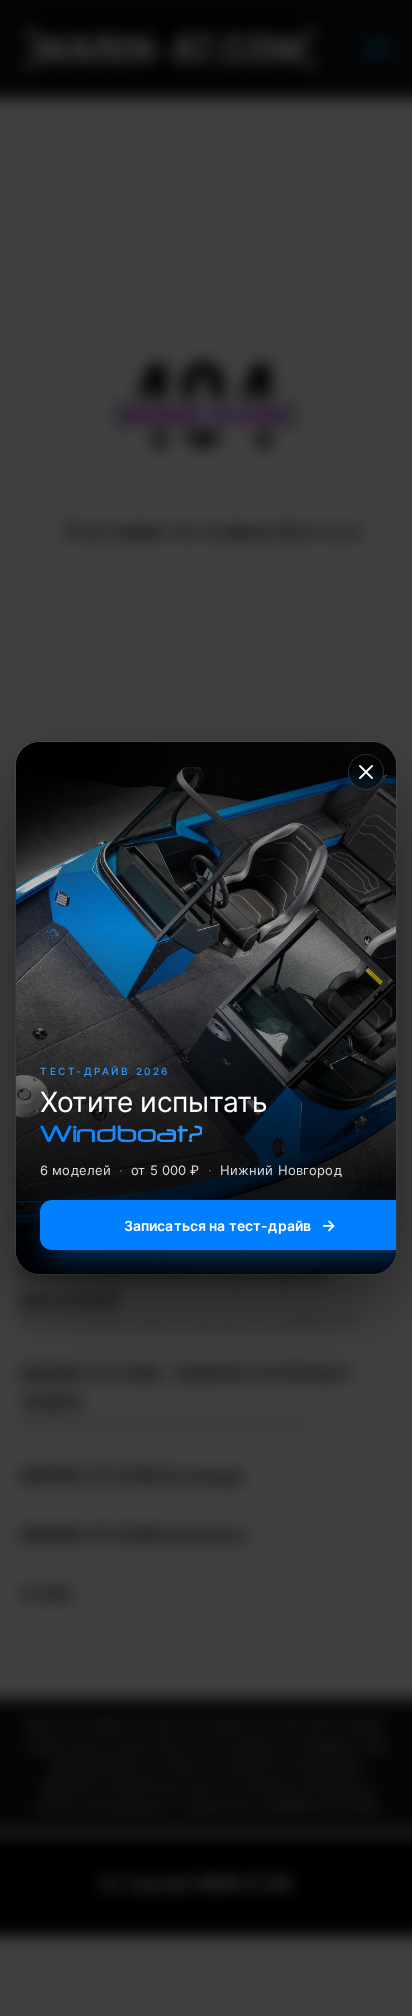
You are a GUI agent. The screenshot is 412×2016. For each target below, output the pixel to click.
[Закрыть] (366, 772)
